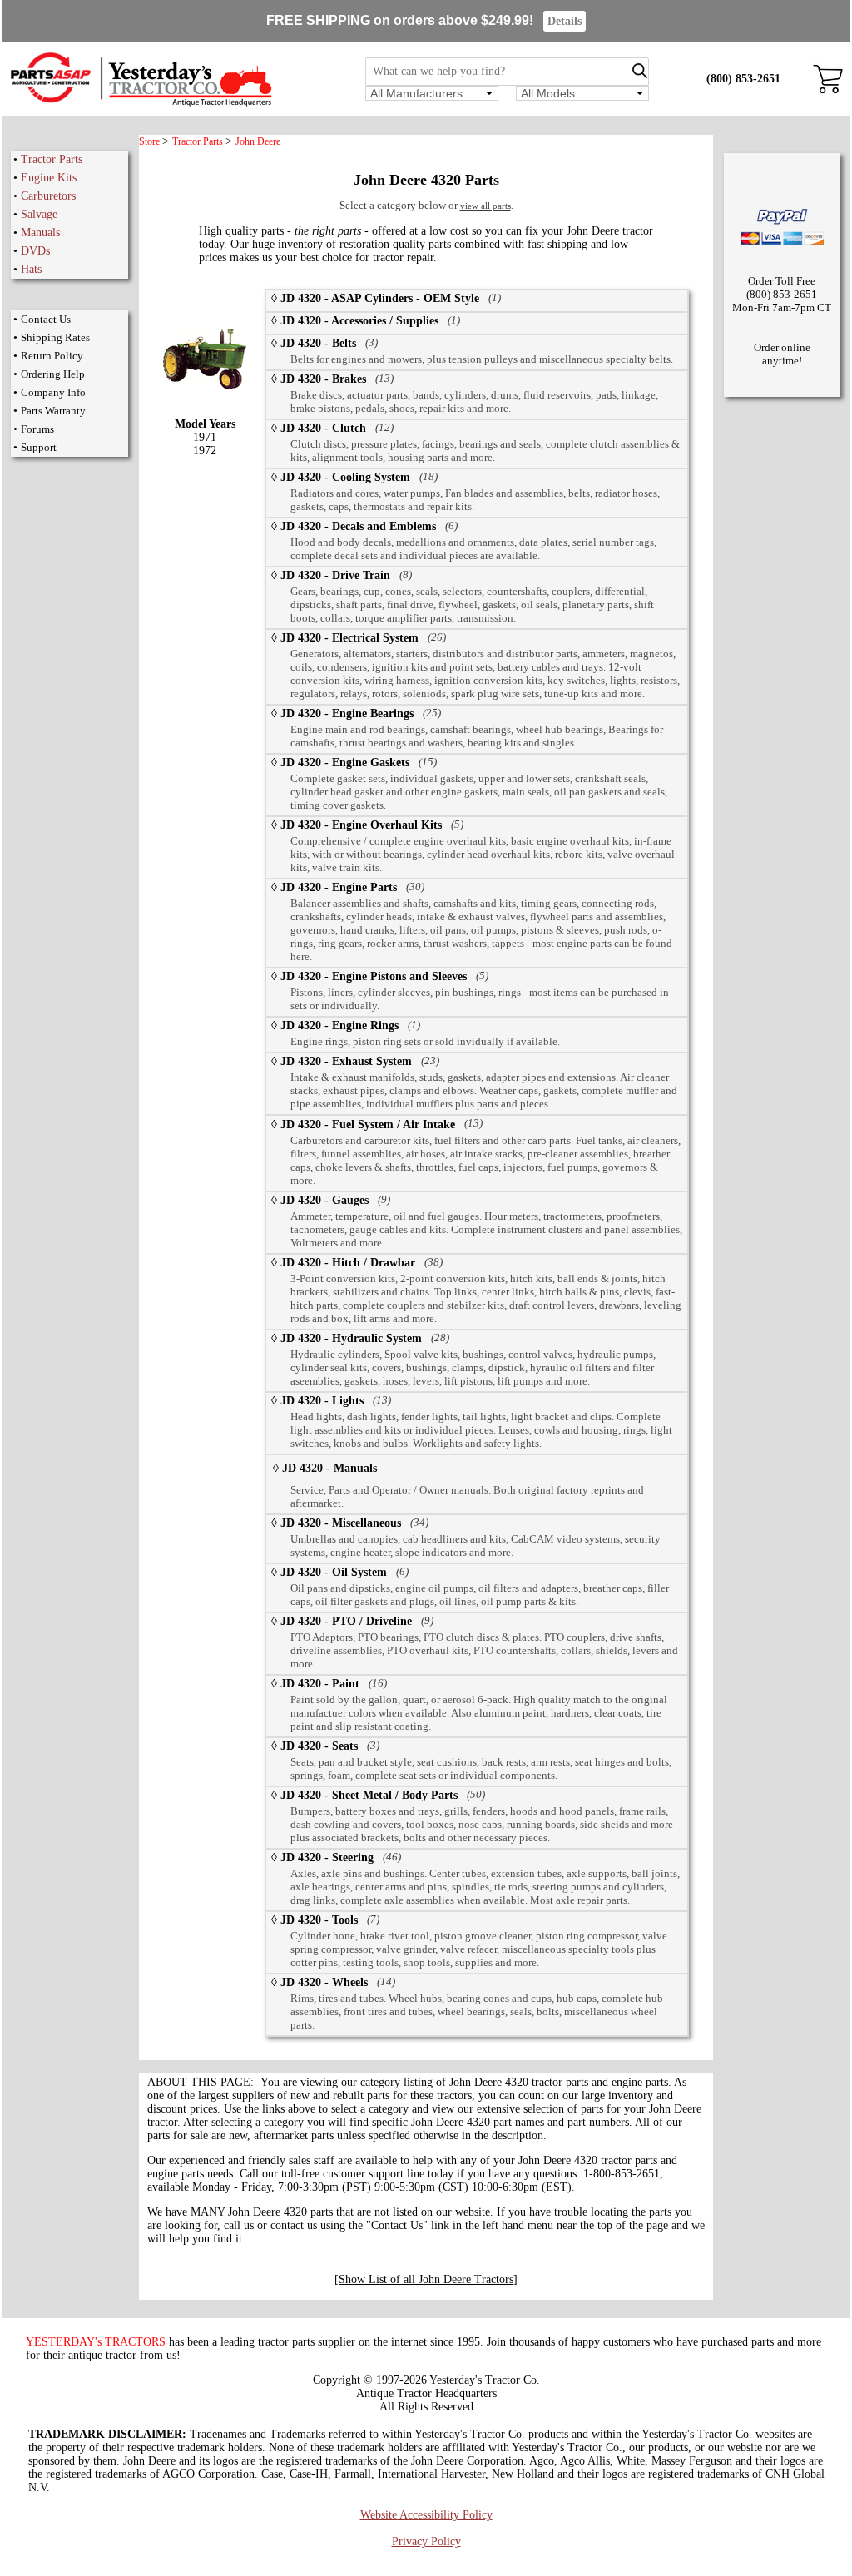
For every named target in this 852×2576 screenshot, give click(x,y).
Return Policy (52, 356)
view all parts (485, 206)
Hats (31, 269)
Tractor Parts (52, 159)
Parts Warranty (53, 411)
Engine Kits (49, 178)
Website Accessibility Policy (426, 2515)
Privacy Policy (426, 2541)
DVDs (35, 251)
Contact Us (46, 319)
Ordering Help (53, 374)
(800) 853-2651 (743, 79)
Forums (37, 429)
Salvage (39, 214)
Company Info (53, 392)
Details (565, 21)
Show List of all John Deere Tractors (426, 2279)
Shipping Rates (55, 337)
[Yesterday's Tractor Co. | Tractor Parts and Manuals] (140, 104)
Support (39, 447)
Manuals (40, 233)
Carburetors (48, 196)
